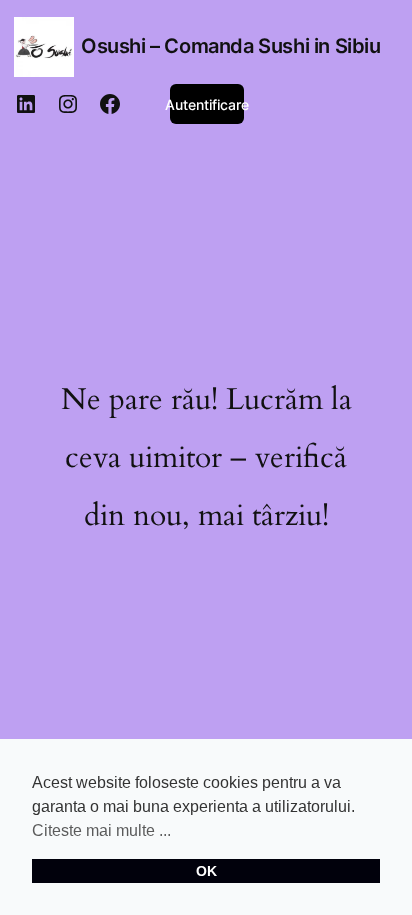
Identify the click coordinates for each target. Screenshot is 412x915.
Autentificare (207, 104)
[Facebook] (110, 104)
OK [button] (206, 871)
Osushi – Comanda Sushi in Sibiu (231, 46)
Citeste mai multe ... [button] (101, 830)
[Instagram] (68, 104)
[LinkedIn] (26, 104)
